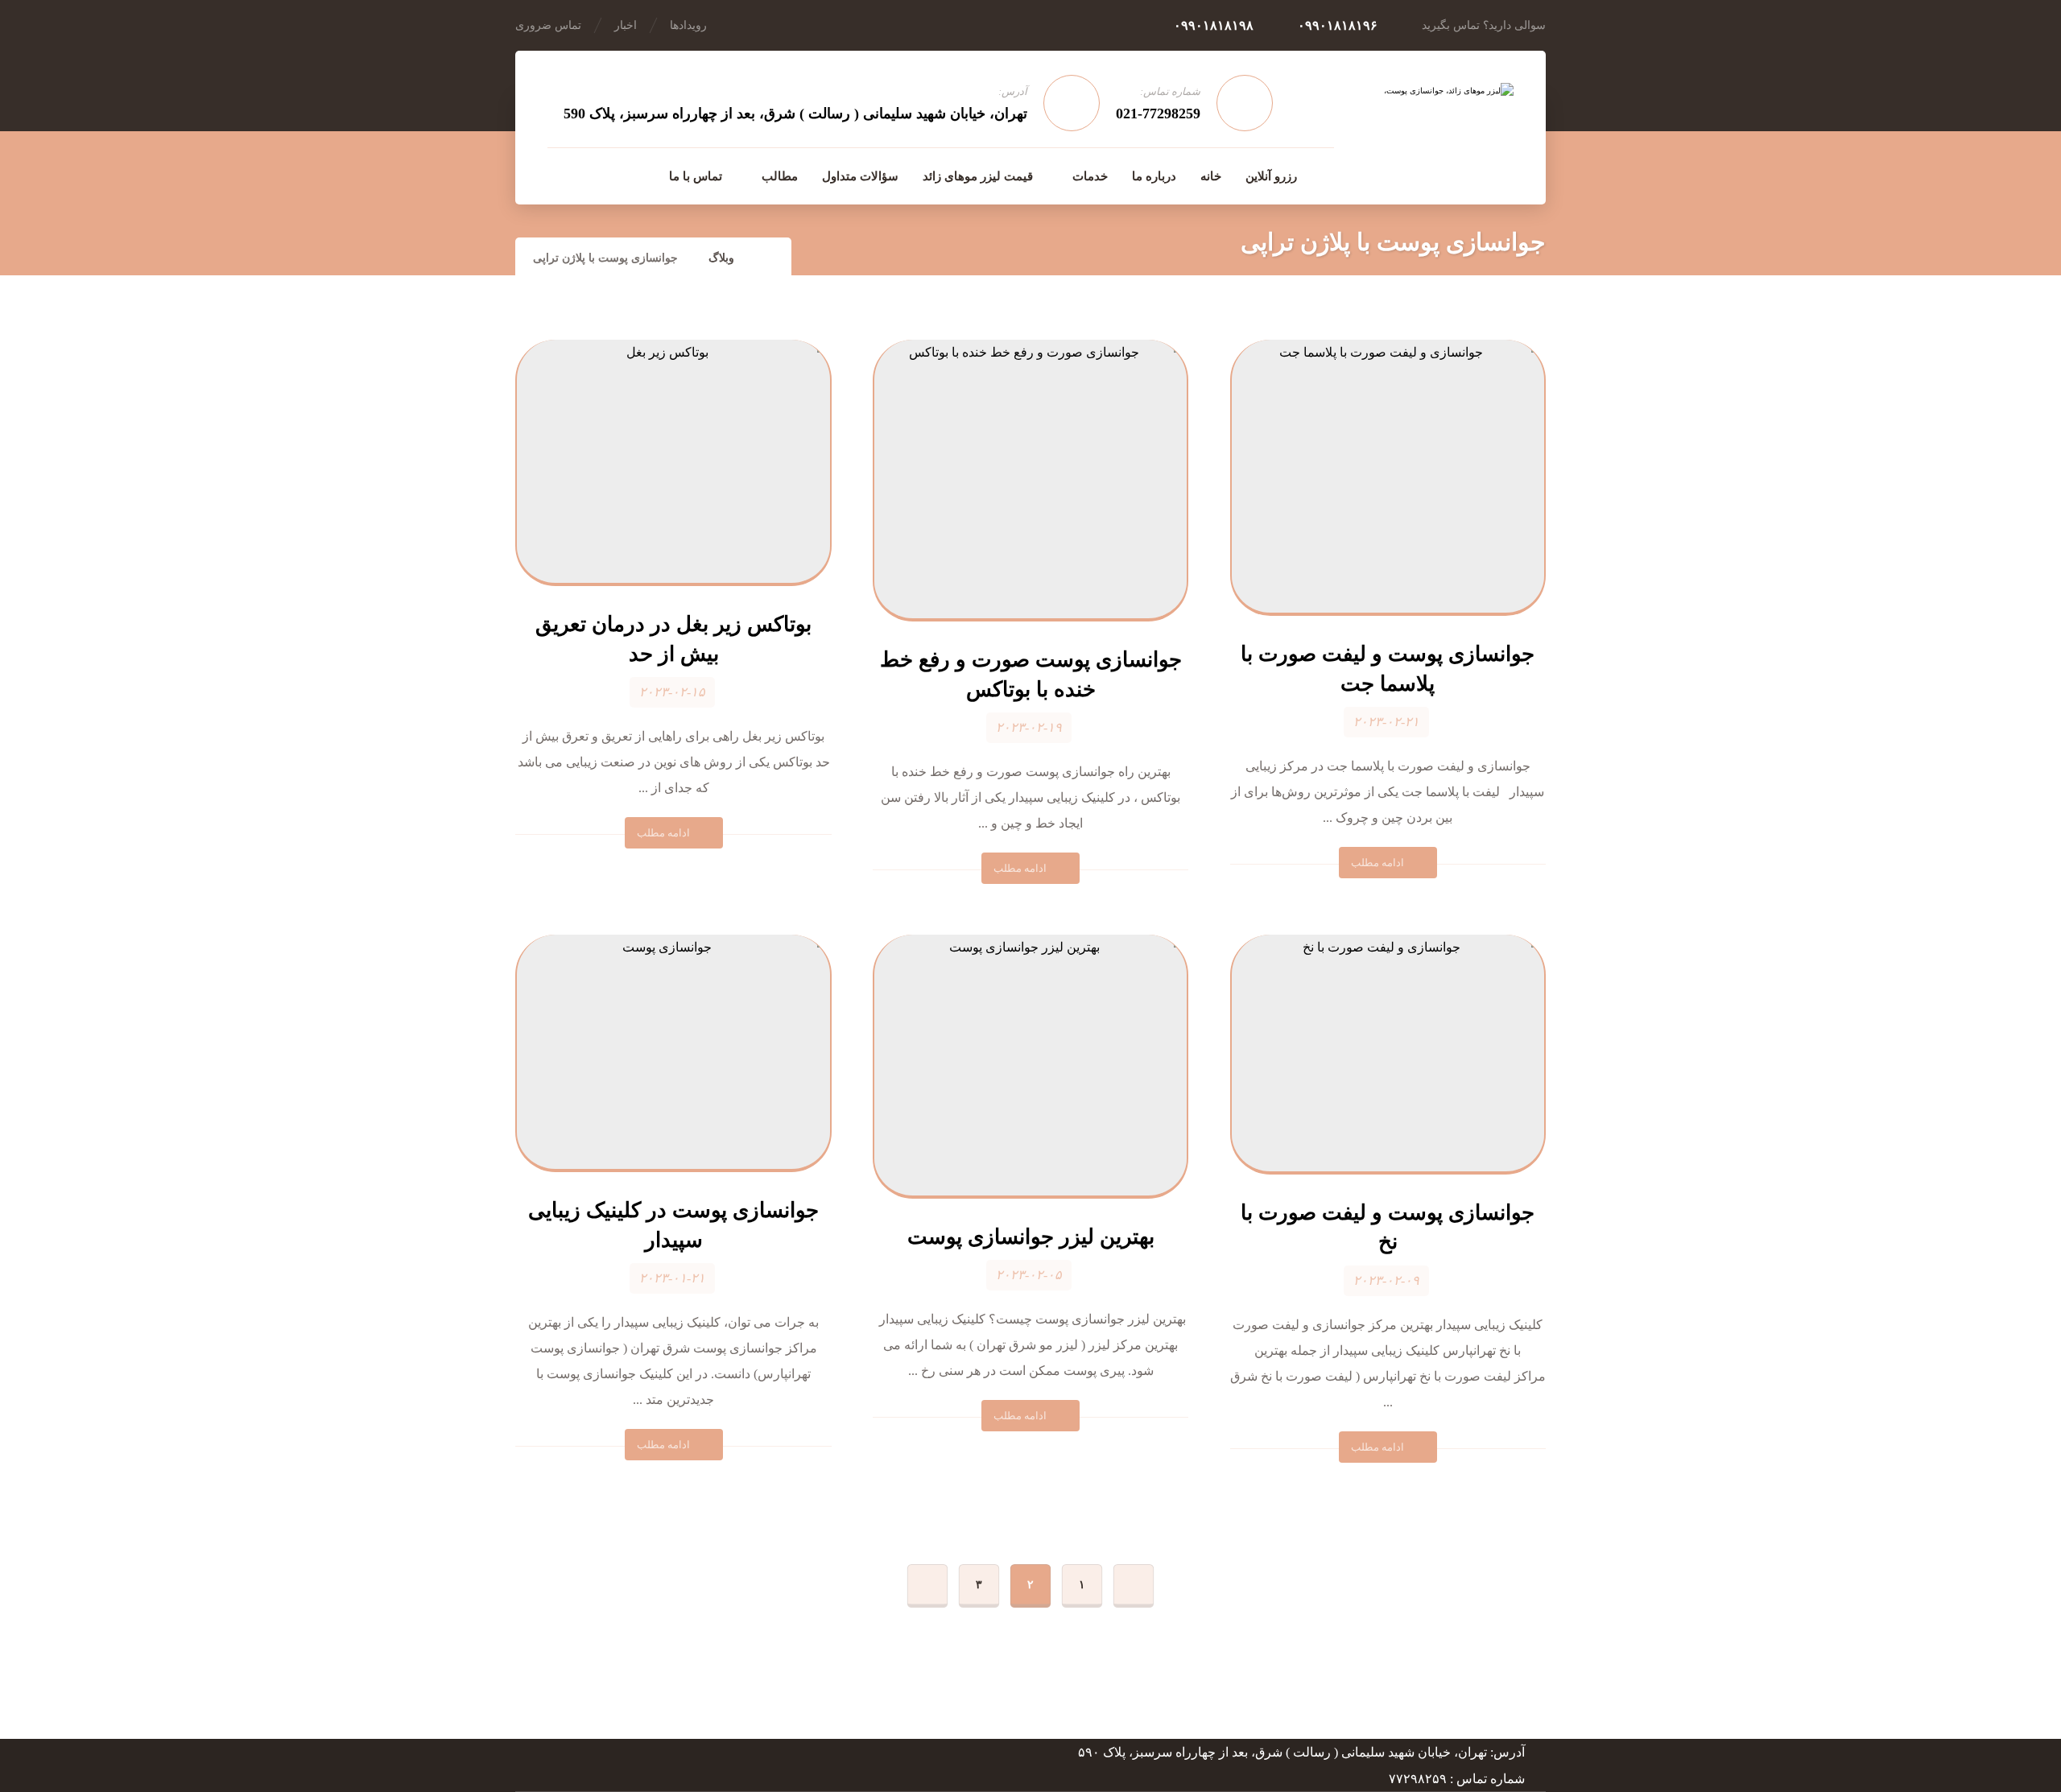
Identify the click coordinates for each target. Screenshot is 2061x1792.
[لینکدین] (594, 175)
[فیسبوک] (628, 175)
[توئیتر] (560, 175)
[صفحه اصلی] (769, 258)
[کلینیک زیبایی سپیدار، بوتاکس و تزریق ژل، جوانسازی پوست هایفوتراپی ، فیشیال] (1429, 126)
